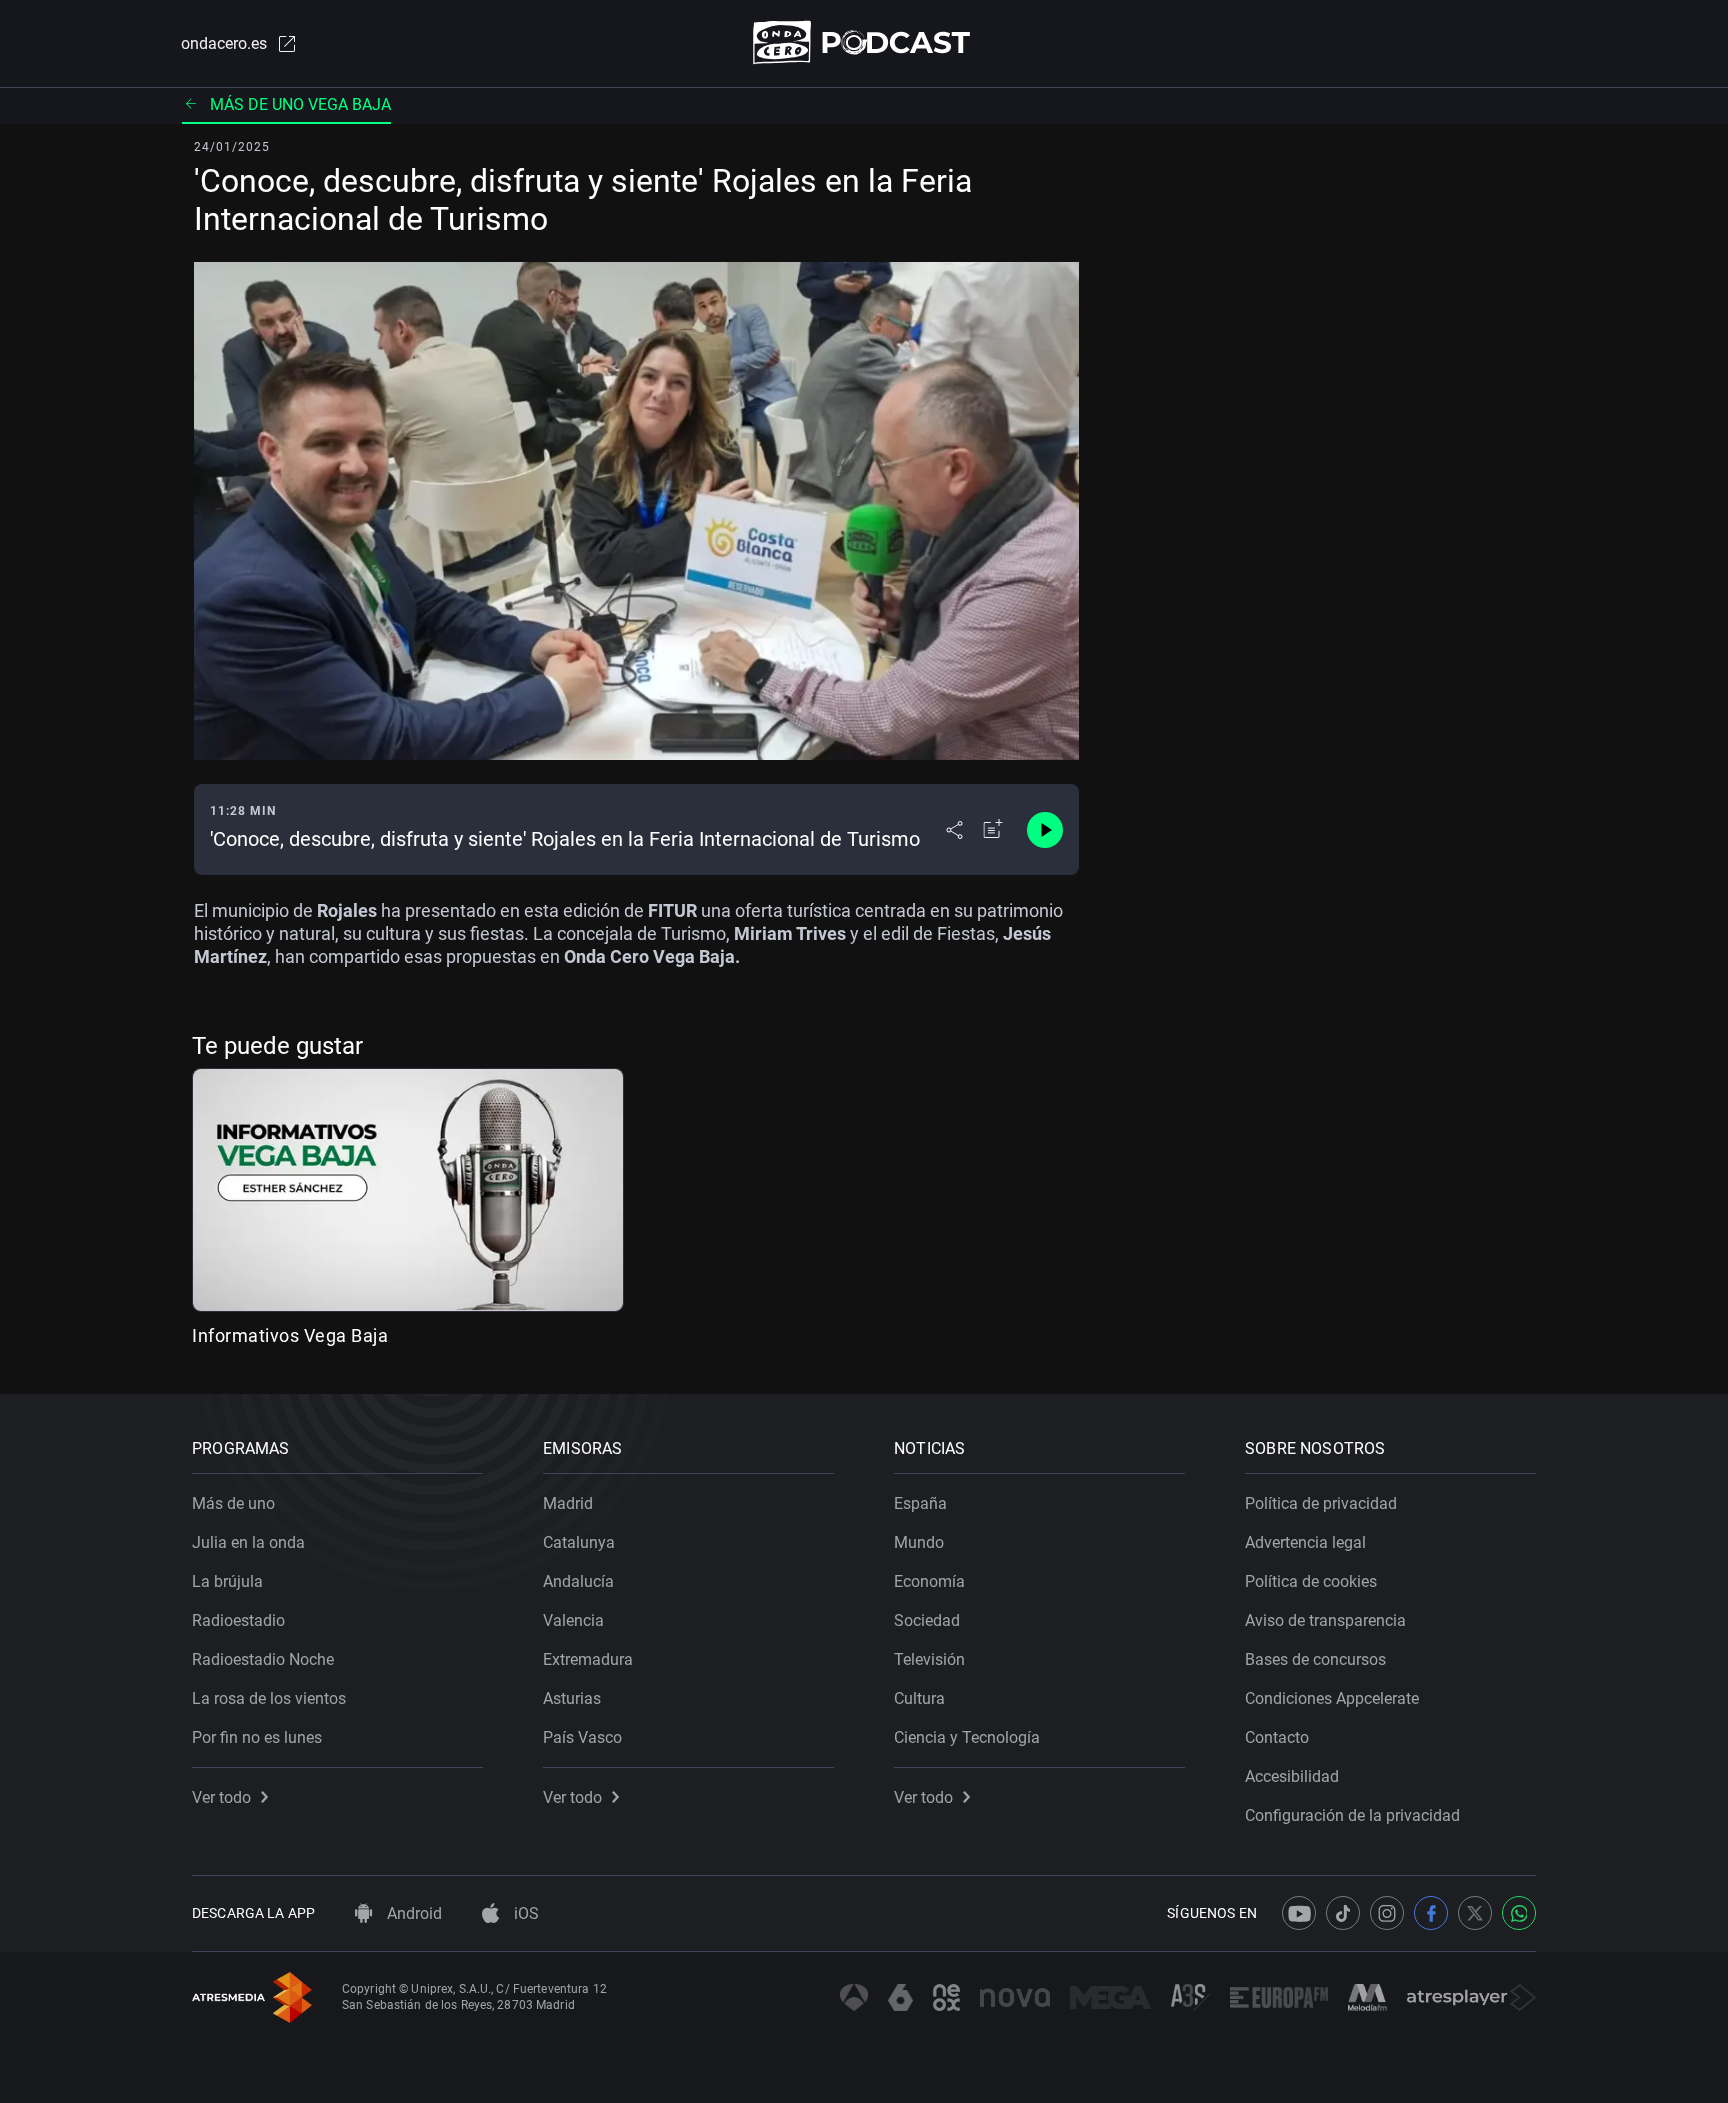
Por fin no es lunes (257, 1737)
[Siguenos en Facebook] (1431, 1913)
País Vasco (582, 1737)
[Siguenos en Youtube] (1299, 1913)
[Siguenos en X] (1475, 1913)
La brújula (227, 1581)
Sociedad (927, 1620)
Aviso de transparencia (1325, 1620)
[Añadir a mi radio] (993, 830)
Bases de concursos (1315, 1659)
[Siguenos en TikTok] (1343, 1913)
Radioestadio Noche (263, 1659)
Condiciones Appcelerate (1332, 1698)
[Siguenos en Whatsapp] (1519, 1913)
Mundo (919, 1542)
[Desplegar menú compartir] (954, 830)
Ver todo (221, 1797)
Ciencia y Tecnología (967, 1737)
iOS (524, 1913)
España (920, 1503)
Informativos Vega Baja (290, 1335)
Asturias (572, 1698)
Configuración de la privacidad (1352, 1815)
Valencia (573, 1620)
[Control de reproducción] (1045, 830)
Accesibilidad (1292, 1776)
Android (412, 1913)
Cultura (919, 1698)
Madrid (568, 1503)
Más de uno (233, 1503)
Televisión (929, 1659)
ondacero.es (224, 43)
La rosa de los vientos (269, 1698)
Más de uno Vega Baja (300, 104)
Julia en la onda (248, 1542)
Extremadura (588, 1659)
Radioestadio (238, 1620)
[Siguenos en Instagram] (1387, 1913)
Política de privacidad (1321, 1503)
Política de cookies (1311, 1581)
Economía (929, 1581)
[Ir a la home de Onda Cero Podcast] (864, 42)
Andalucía (578, 1581)
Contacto (1277, 1737)
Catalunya (579, 1542)
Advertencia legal (1305, 1542)
